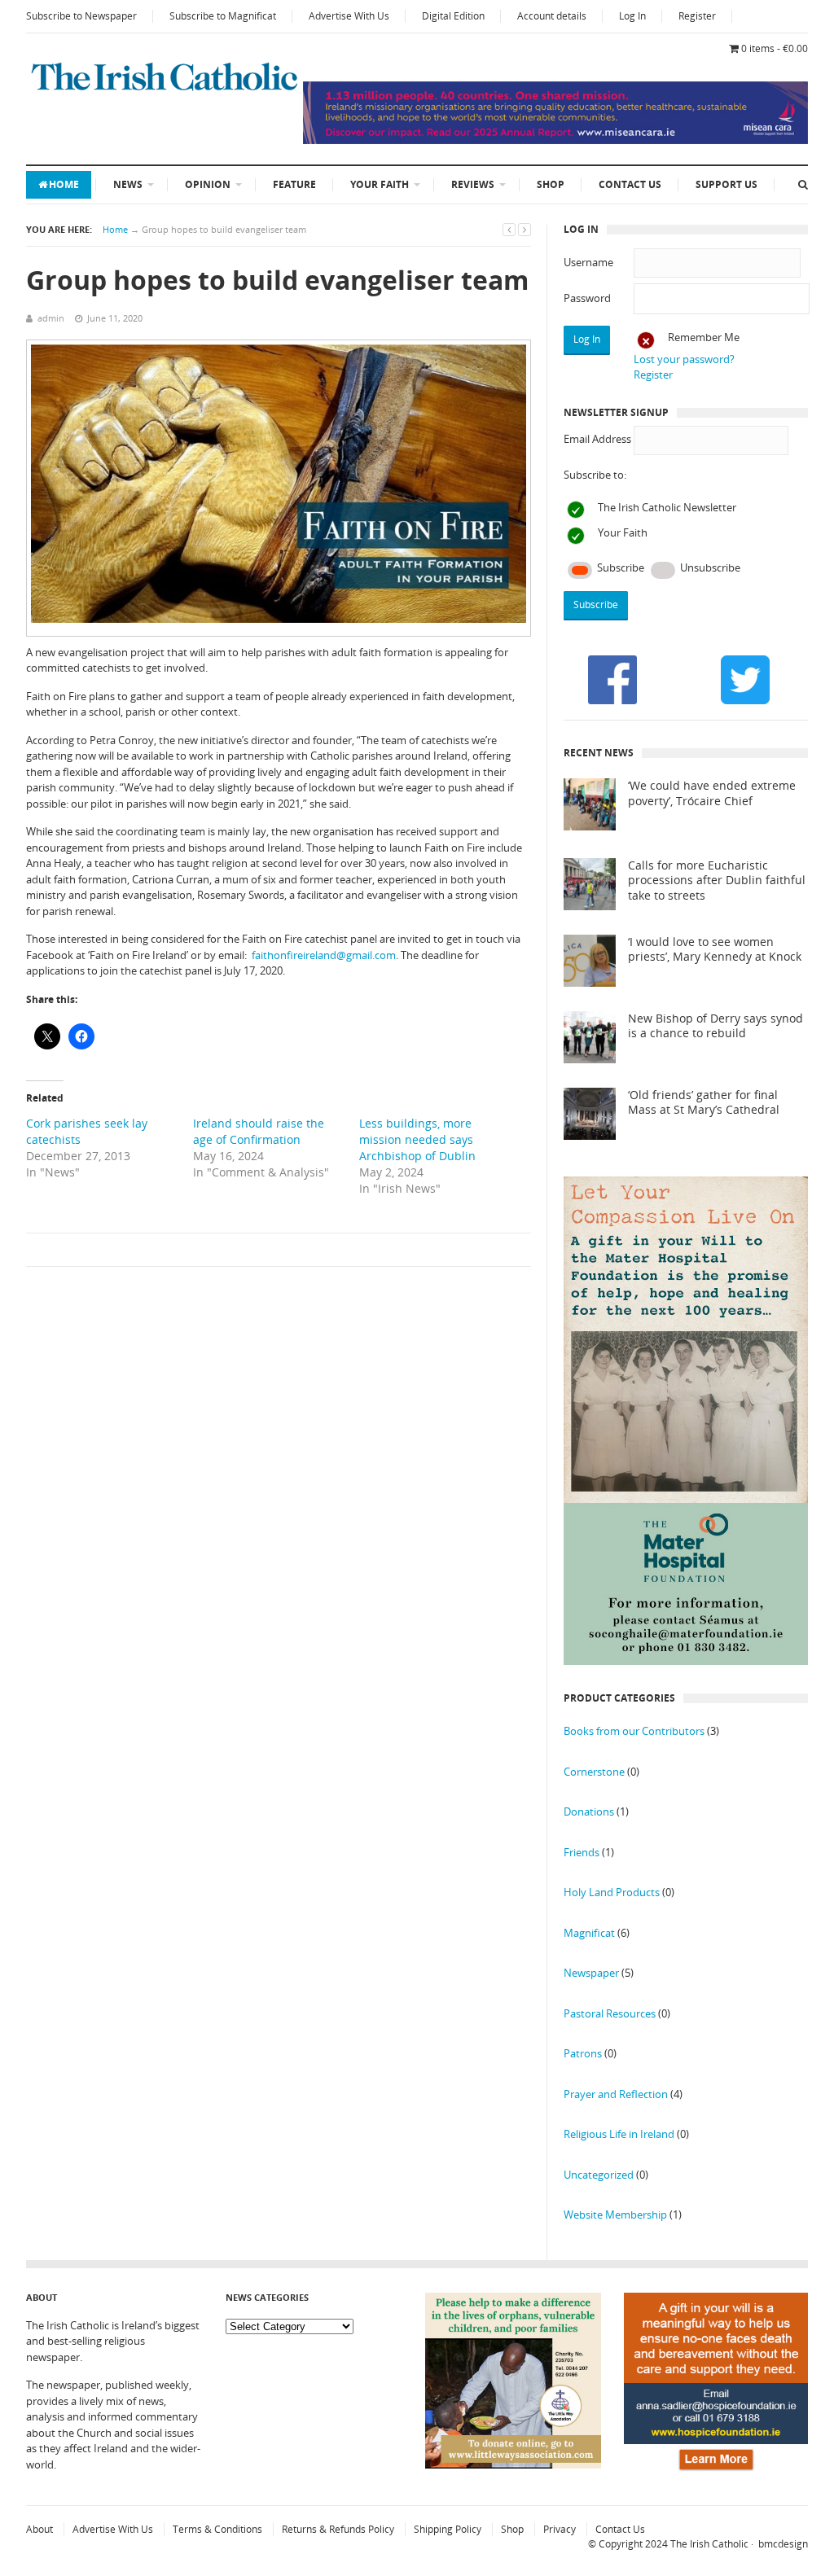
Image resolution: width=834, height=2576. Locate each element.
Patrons (583, 2053)
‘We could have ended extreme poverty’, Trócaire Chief (712, 793)
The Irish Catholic (709, 2544)
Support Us (726, 184)
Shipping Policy (448, 2529)
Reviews (473, 184)
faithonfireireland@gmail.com (324, 955)
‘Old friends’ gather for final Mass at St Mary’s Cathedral (704, 1103)
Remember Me (704, 337)
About (40, 2529)
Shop (551, 184)
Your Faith (380, 184)
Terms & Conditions (217, 2529)
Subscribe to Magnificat (223, 16)
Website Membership (615, 2215)
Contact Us (630, 184)
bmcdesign (783, 2544)
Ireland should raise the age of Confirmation (259, 1131)
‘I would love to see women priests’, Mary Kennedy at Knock (715, 950)
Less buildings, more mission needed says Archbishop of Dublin (417, 1139)
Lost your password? (684, 359)
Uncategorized (599, 2175)
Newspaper (591, 1973)
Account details (552, 16)
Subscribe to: (595, 475)
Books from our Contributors (634, 1731)
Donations (589, 1812)
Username (588, 262)
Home (64, 184)
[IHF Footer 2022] (716, 2472)
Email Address (597, 439)
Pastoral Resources (610, 2013)
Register (697, 16)
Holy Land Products (612, 1892)
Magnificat (589, 1933)
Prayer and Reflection (616, 2094)
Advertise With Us (349, 16)
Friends (582, 1852)
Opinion (208, 184)
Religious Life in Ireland (619, 2134)
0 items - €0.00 (775, 48)
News (128, 184)
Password (587, 298)
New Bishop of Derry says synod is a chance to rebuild (715, 1026)
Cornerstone (594, 1772)
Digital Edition (453, 16)
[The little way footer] (513, 2464)
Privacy (560, 2529)
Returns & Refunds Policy (338, 2529)
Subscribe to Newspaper (81, 16)
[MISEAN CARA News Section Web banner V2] (555, 140)
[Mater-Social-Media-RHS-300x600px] (686, 1661)
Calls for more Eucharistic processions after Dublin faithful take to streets (717, 881)
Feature (294, 184)
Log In (632, 16)
